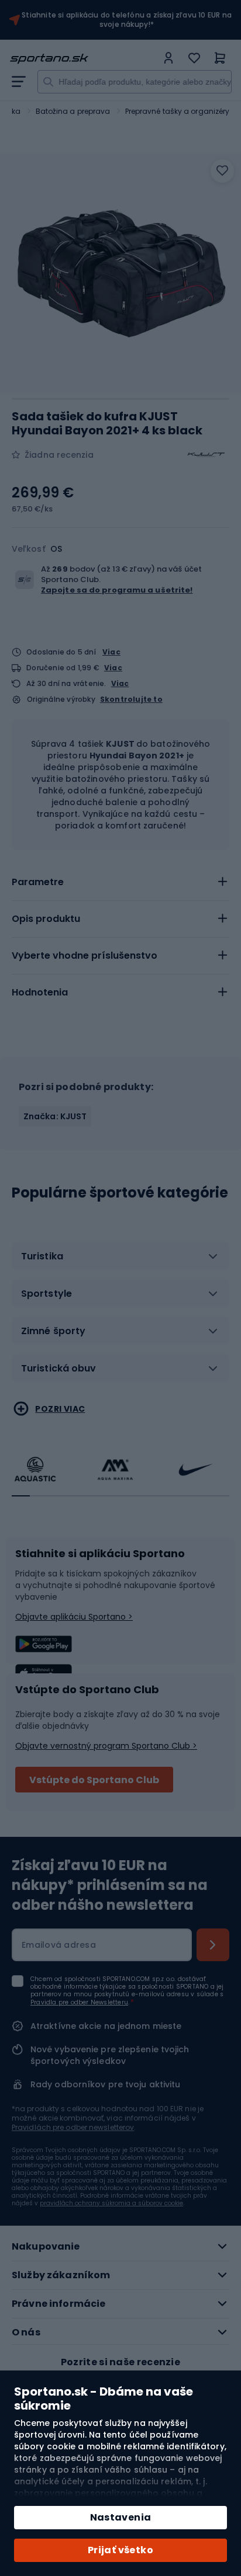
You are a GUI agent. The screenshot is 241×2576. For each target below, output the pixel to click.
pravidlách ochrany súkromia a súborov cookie (111, 2203)
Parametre (38, 882)
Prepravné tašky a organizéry (178, 111)
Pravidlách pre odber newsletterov (73, 2127)
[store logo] (83, 59)
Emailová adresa (59, 1945)
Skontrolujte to (131, 699)
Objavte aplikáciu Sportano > (74, 1617)
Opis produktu (46, 919)
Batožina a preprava (73, 111)
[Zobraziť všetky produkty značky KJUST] (206, 455)
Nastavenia (121, 2517)
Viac (111, 652)
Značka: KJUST (55, 1116)
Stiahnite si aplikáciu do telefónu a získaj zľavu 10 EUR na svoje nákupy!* (127, 20)
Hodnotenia (40, 992)
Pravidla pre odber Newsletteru (79, 2002)
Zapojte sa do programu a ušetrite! (117, 590)
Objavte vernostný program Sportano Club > (106, 1746)
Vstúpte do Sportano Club (94, 1780)
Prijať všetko (120, 2550)
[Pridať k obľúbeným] (222, 171)
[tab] (120, 882)
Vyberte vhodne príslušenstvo (85, 955)
